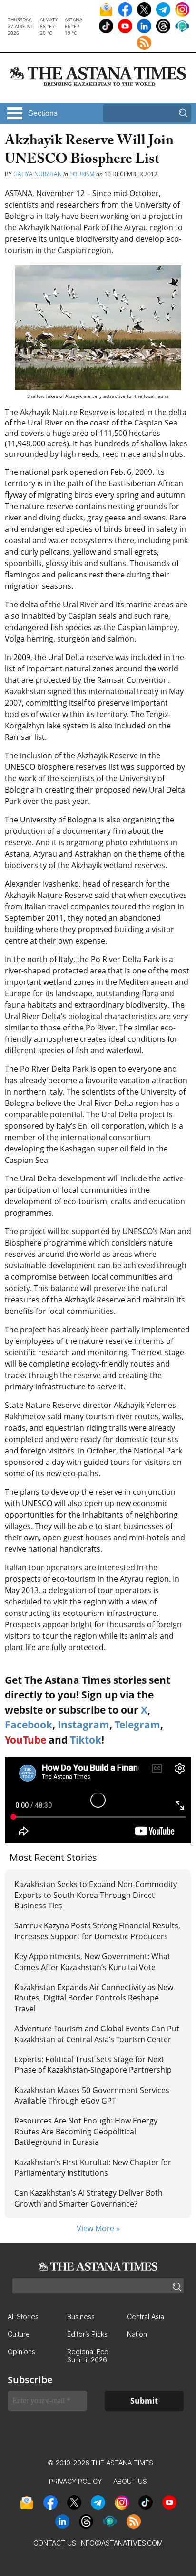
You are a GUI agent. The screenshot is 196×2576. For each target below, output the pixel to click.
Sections (43, 113)
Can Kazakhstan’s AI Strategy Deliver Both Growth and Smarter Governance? (88, 2198)
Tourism (82, 174)
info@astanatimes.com (121, 2543)
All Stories (23, 2317)
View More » (98, 2228)
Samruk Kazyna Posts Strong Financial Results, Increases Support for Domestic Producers (97, 1931)
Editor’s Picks (87, 2334)
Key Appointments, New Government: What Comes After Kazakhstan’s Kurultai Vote (92, 1962)
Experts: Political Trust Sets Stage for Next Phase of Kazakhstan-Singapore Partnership (93, 2065)
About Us (130, 2481)
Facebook (29, 1725)
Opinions (21, 2352)
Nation (137, 2334)
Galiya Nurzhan (38, 174)
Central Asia (146, 2317)
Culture (19, 2334)
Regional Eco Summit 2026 (88, 2356)
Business (81, 2317)
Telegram (137, 1725)
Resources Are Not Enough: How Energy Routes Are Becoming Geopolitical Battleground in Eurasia (86, 2131)
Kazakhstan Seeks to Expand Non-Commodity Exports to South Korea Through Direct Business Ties (96, 1895)
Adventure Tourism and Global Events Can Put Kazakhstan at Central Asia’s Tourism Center (97, 2034)
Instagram (83, 1725)
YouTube (25, 1740)
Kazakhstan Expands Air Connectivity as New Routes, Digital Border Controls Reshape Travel (94, 1998)
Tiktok (86, 1740)
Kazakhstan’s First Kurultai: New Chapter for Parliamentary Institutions (93, 2168)
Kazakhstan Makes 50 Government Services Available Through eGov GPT (92, 2095)
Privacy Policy (75, 2481)
